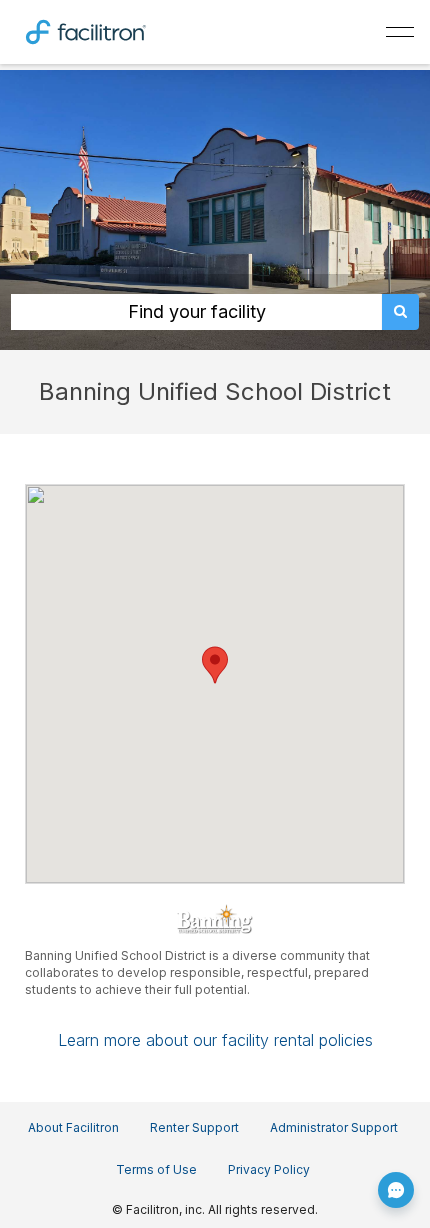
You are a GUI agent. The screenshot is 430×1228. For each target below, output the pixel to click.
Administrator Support (334, 1127)
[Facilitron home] (86, 30)
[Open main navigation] (400, 32)
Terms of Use (156, 1169)
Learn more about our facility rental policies (215, 1040)
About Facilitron (73, 1127)
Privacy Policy (269, 1169)
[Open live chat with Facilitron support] (396, 1190)
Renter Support (194, 1127)
